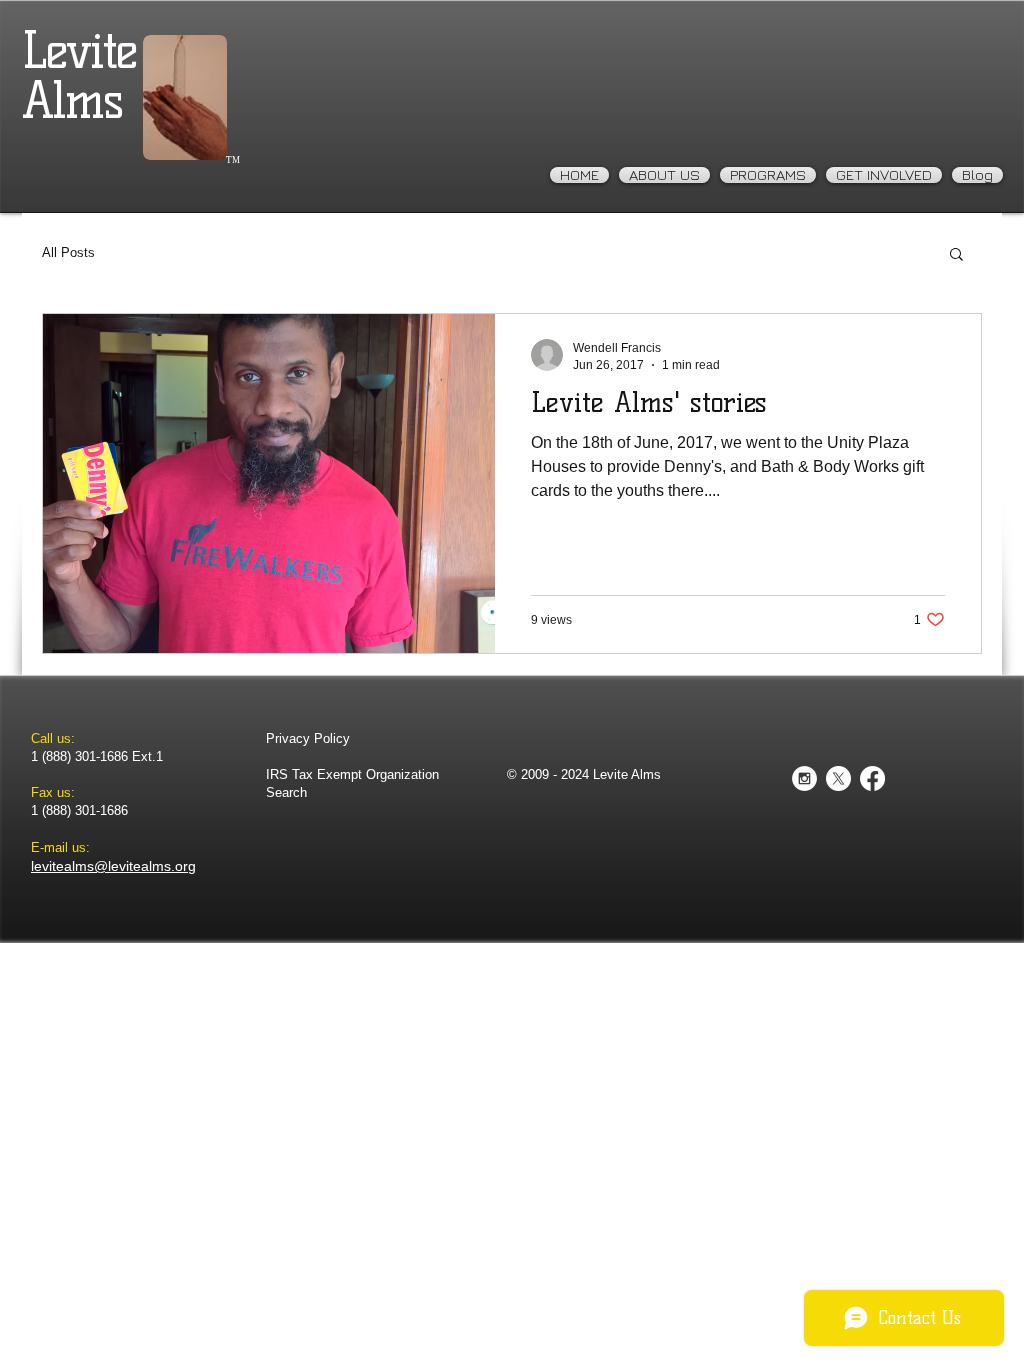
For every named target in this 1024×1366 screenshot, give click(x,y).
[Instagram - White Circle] (804, 778)
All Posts (68, 252)
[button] (956, 255)
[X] (838, 778)
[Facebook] (872, 778)
